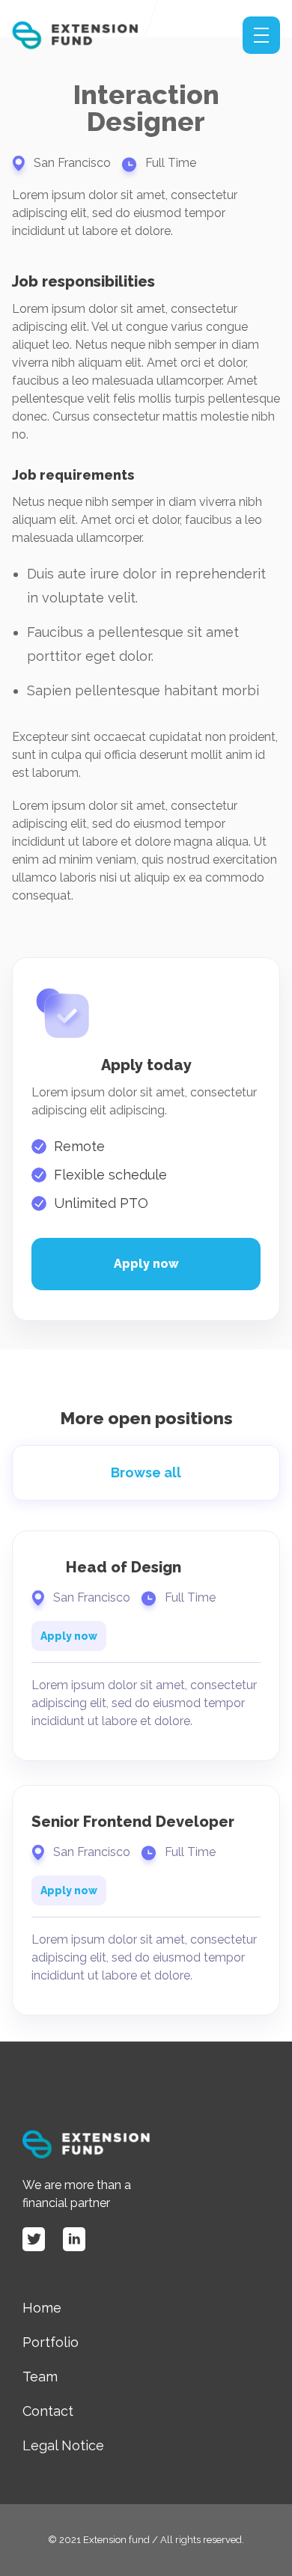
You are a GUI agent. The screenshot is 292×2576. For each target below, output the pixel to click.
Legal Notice (63, 2445)
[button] (261, 35)
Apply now (146, 1264)
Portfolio (51, 2342)
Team (40, 2377)
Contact (48, 2411)
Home (42, 2308)
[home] (91, 36)
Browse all (146, 1472)
